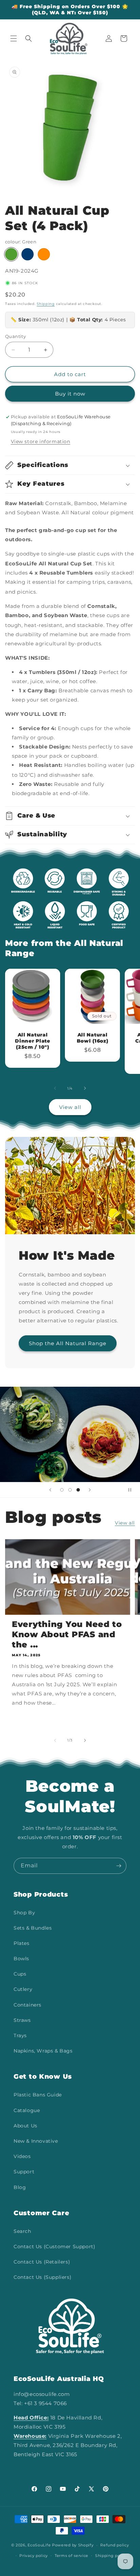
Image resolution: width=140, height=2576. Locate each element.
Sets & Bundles (33, 1928)
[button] (14, 38)
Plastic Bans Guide (38, 2095)
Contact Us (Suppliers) (42, 2277)
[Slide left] (55, 1088)
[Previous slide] (50, 1490)
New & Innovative (36, 2141)
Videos (22, 2156)
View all (70, 1107)
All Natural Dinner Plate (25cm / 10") (33, 1041)
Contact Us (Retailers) (42, 2262)
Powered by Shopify (73, 2545)
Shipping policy (111, 2556)
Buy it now (70, 394)
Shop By (24, 1913)
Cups (20, 1974)
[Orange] (44, 254)
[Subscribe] (119, 1866)
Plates (22, 1943)
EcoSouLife (39, 2545)
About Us (25, 2126)
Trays (20, 2035)
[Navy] (28, 254)
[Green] (11, 254)
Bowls (21, 1959)
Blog (20, 2187)
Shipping (46, 304)
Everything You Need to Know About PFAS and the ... (67, 1634)
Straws (22, 2020)
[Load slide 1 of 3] (62, 1490)
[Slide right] (85, 1088)
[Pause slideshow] (133, 1490)
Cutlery (23, 1989)
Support (24, 2172)
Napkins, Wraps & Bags (43, 2051)
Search (22, 2231)
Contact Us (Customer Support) (54, 2247)
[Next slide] (90, 1490)
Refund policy (115, 2545)
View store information (41, 441)
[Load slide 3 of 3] (78, 1490)
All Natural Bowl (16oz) (93, 1038)
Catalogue (27, 2110)
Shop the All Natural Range (68, 1343)
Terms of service (72, 2556)
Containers (28, 2005)
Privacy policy (34, 2556)
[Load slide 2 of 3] (70, 1490)
